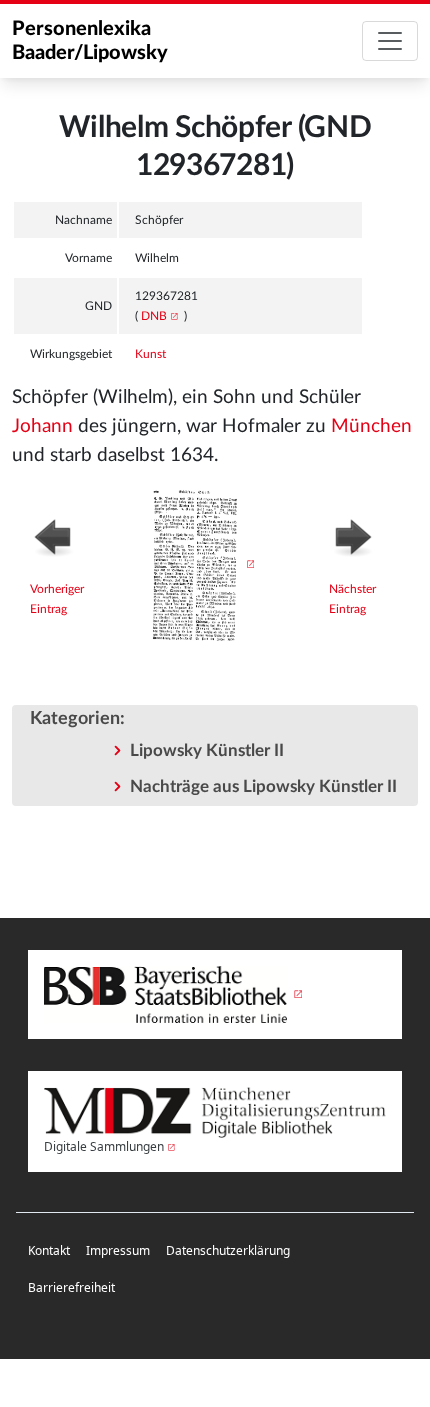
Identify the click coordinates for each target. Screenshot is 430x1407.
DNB (154, 316)
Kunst (150, 354)
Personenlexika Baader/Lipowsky (90, 41)
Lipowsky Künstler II (207, 750)
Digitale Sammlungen (104, 1146)
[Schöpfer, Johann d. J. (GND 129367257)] (69, 535)
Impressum (118, 1250)
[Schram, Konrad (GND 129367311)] (364, 535)
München (371, 426)
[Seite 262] (198, 564)
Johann (42, 426)
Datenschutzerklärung (228, 1250)
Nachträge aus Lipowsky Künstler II (263, 786)
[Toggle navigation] (390, 41)
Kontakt (49, 1250)
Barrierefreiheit (71, 1287)
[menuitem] (49, 1251)
